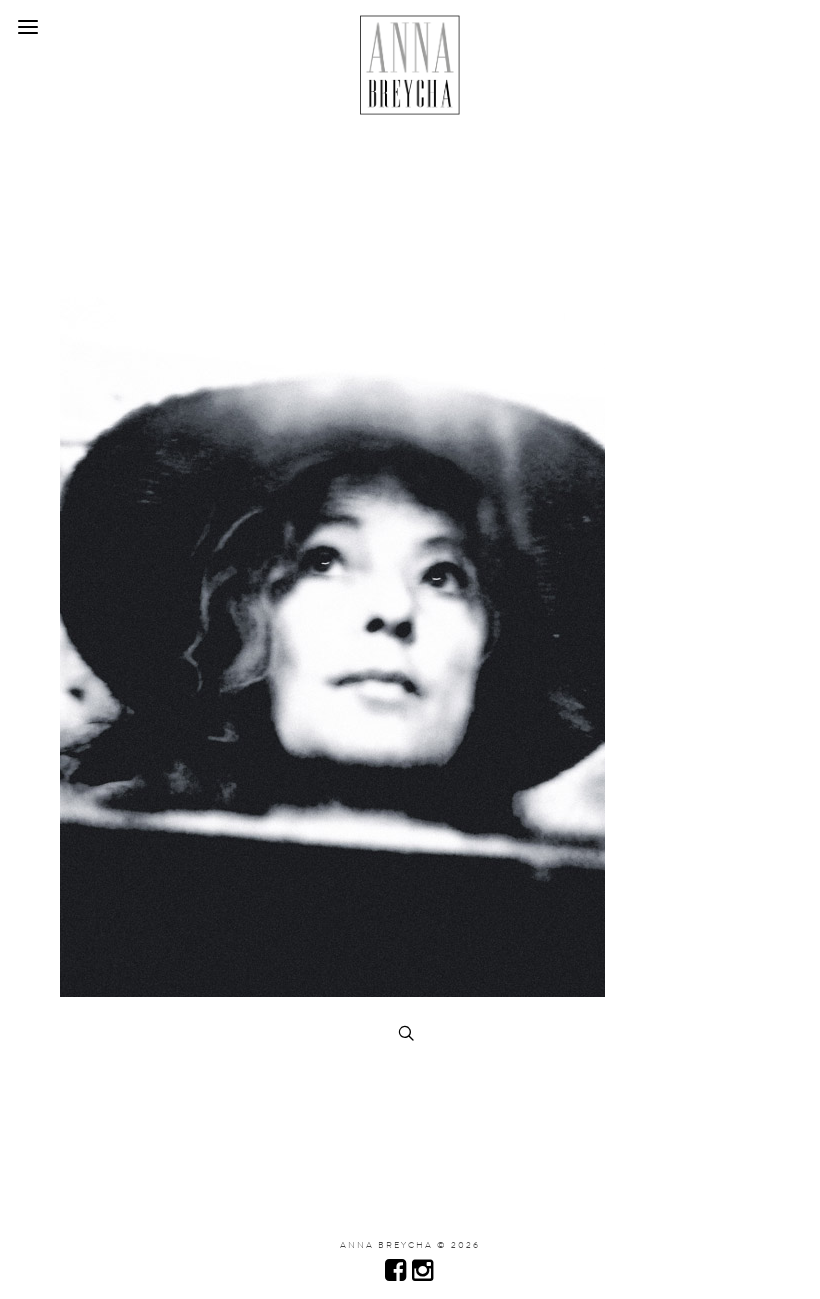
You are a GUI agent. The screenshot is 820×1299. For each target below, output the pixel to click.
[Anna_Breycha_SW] (332, 992)
